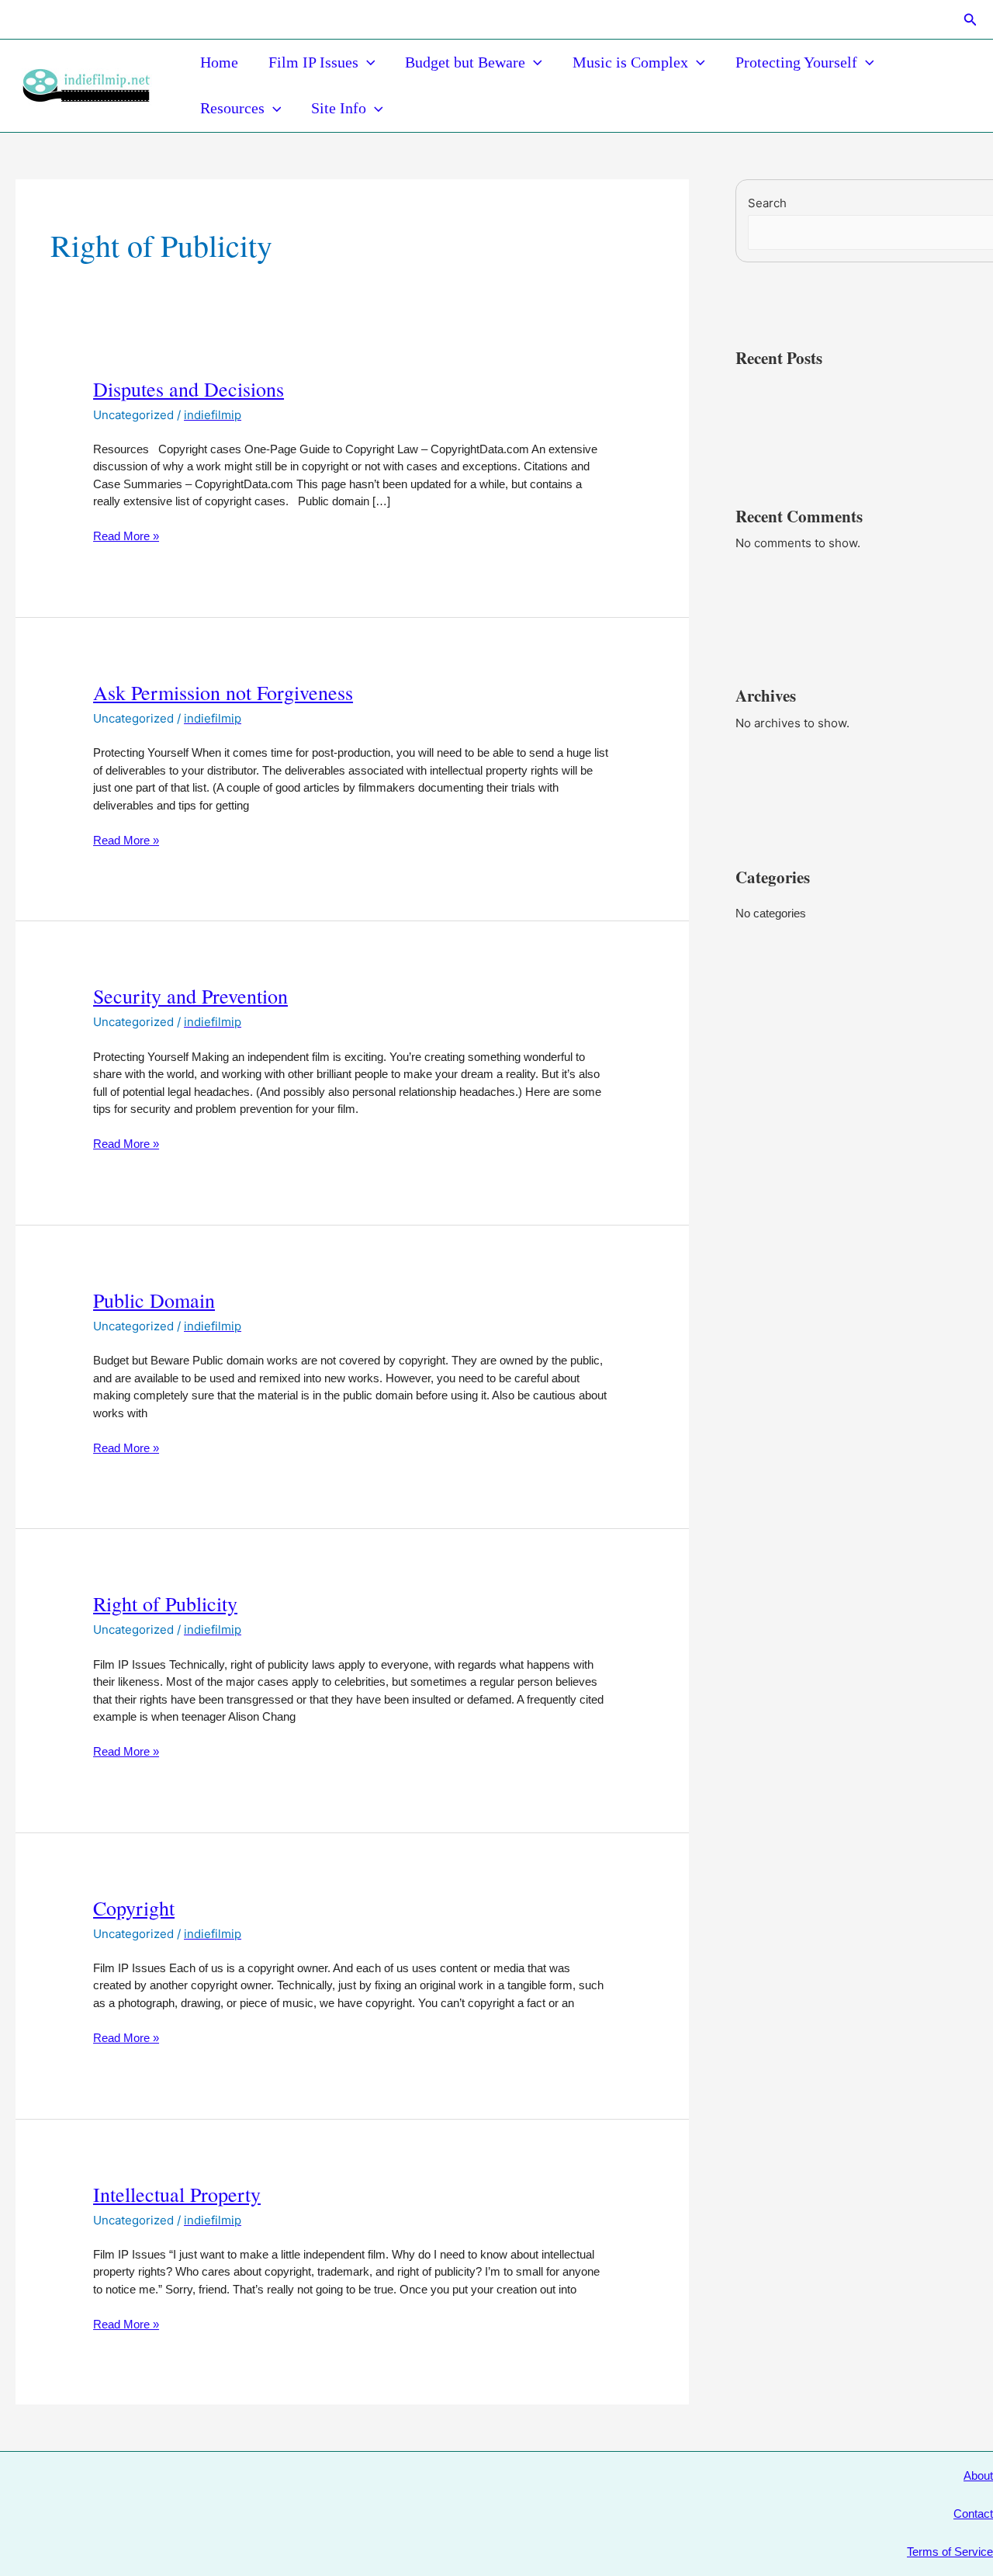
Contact (973, 2514)
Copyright (134, 1908)
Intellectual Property (177, 2194)
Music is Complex (630, 62)
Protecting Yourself (796, 62)
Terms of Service (950, 2552)
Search (767, 203)
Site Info (339, 108)
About (978, 2475)
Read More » (126, 537)
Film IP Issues (313, 62)
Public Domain (154, 1300)
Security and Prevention (190, 996)
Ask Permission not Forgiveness (223, 692)
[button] (971, 20)
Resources (232, 108)
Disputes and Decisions (189, 389)
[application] (367, 62)
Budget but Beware (465, 62)
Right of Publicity (165, 1603)
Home (219, 62)
